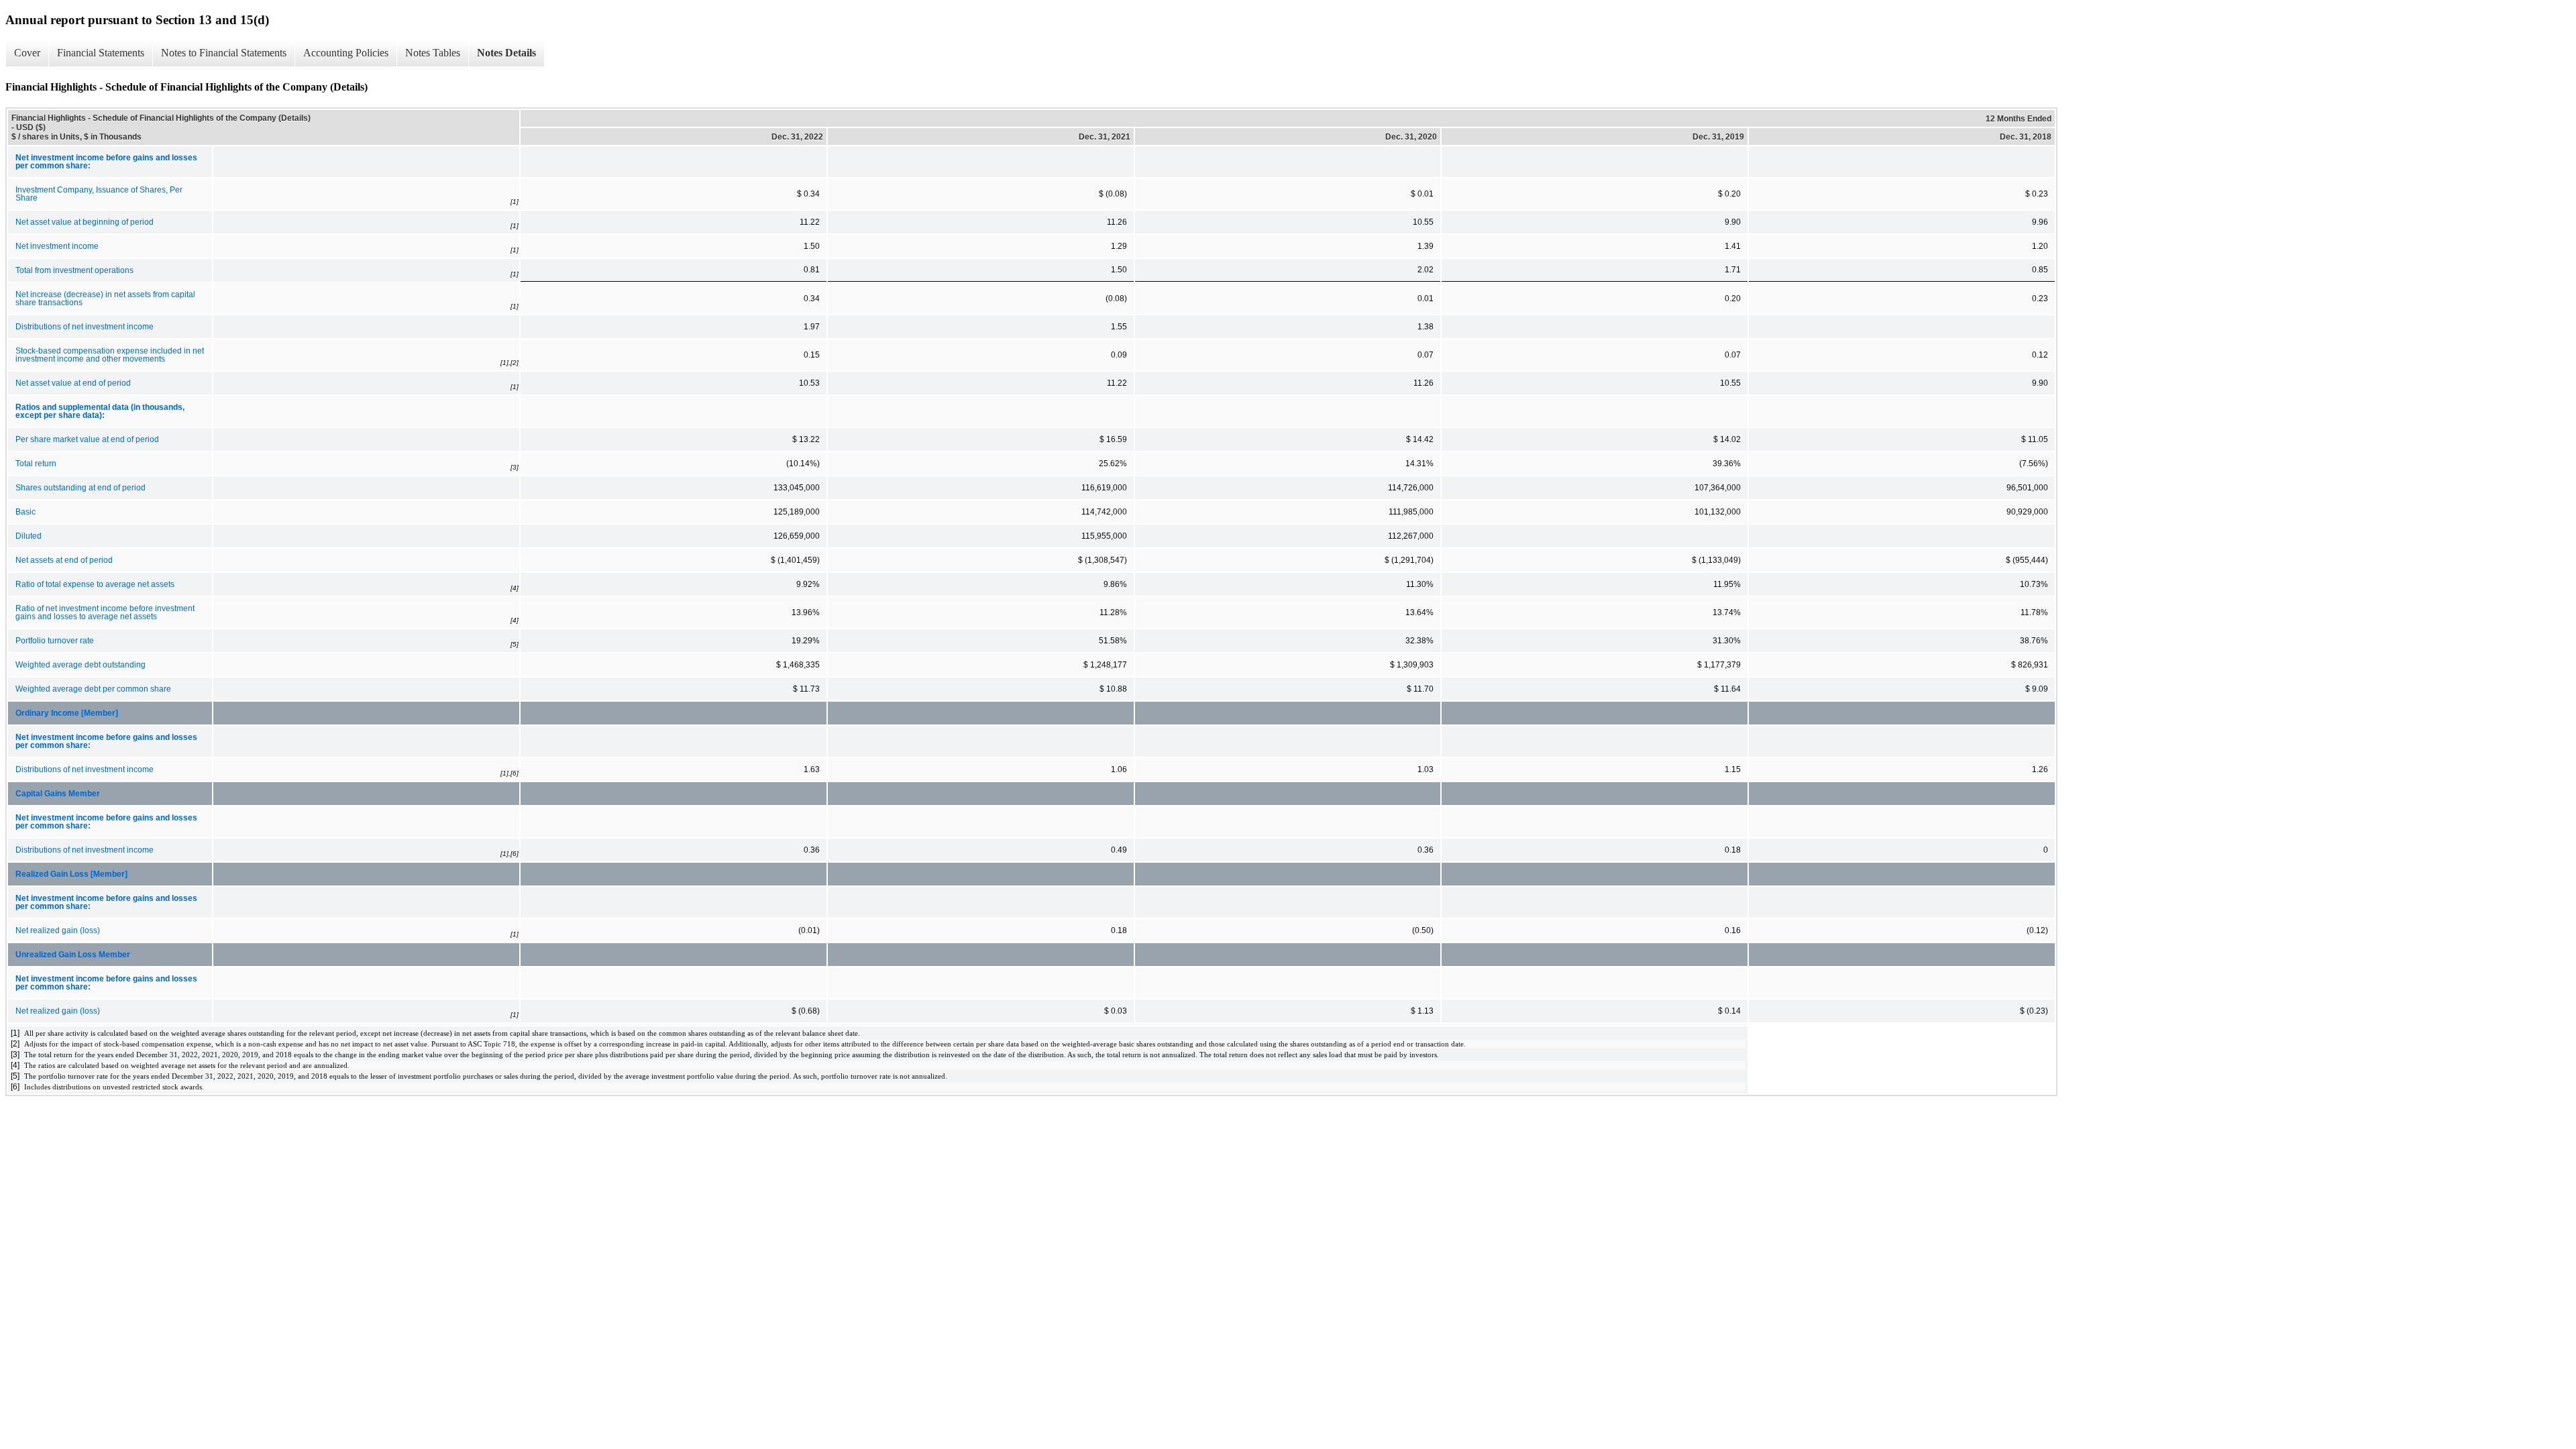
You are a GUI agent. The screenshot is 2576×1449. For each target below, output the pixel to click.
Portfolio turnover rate (55, 641)
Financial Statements (101, 53)
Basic (25, 512)
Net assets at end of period (64, 560)
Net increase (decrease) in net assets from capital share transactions (105, 299)
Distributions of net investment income (85, 327)
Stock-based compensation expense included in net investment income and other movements (110, 355)
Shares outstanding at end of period (80, 488)
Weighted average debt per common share (93, 689)
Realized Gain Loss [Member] (71, 874)
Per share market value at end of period (87, 439)
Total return (36, 464)
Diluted (29, 536)
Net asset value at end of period (73, 383)
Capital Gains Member (58, 794)
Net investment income (57, 246)
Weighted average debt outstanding (80, 665)
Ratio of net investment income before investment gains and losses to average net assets (105, 612)
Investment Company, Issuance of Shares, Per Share (99, 194)
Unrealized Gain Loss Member (73, 955)
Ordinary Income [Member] (67, 713)
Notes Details (506, 53)
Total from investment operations (74, 270)
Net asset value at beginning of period (85, 222)
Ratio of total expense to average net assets (95, 584)
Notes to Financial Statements (224, 53)
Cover (27, 53)
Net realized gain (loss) (58, 930)
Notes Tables (433, 53)
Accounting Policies (346, 53)
